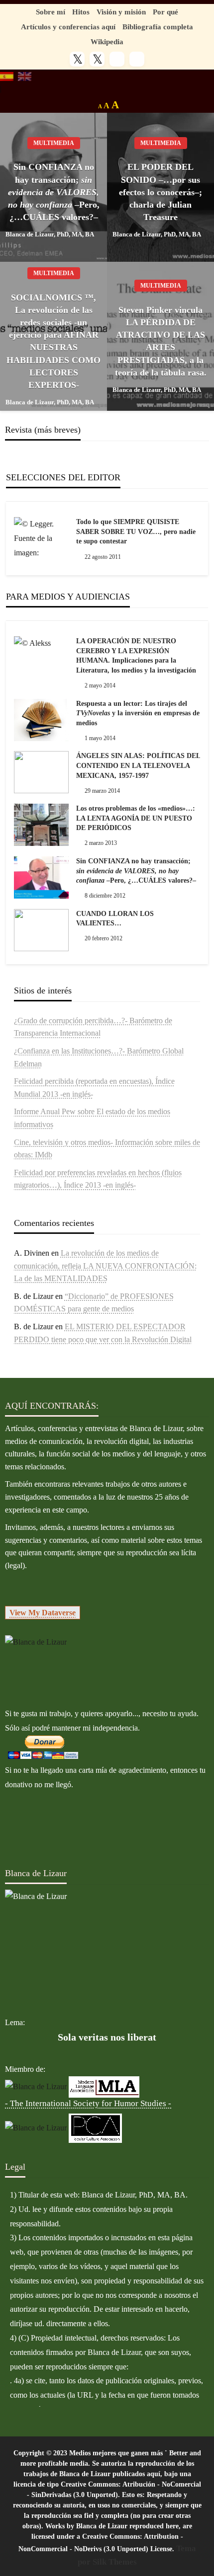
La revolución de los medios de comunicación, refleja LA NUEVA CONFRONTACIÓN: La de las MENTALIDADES (105, 1266)
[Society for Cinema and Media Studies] (36, 2127)
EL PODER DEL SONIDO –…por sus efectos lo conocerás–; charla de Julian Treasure (160, 192)
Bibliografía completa (158, 27)
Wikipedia (107, 41)
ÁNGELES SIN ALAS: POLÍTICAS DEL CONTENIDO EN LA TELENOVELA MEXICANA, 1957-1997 (138, 765)
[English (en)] (25, 76)
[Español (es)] (7, 76)
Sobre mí (51, 12)
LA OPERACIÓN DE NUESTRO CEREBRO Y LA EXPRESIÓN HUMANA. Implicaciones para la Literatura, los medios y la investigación (136, 656)
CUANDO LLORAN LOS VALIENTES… (115, 919)
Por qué (165, 12)
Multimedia (54, 143)
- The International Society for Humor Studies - (88, 2103)
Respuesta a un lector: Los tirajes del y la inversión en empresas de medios (138, 713)
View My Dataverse (43, 1613)
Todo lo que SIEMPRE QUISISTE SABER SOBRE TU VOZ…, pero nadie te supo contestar (136, 531)
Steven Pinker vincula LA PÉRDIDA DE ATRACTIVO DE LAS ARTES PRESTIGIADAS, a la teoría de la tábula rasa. (161, 341)
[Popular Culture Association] (95, 2127)
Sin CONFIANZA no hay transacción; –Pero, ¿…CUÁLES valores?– (54, 192)
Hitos (81, 12)
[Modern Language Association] (104, 2086)
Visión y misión (121, 12)
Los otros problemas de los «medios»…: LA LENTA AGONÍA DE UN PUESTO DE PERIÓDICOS (136, 818)
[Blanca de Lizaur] (36, 1641)
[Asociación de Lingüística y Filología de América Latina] (36, 2086)
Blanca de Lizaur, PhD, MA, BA (50, 234)
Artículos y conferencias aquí (68, 27)
